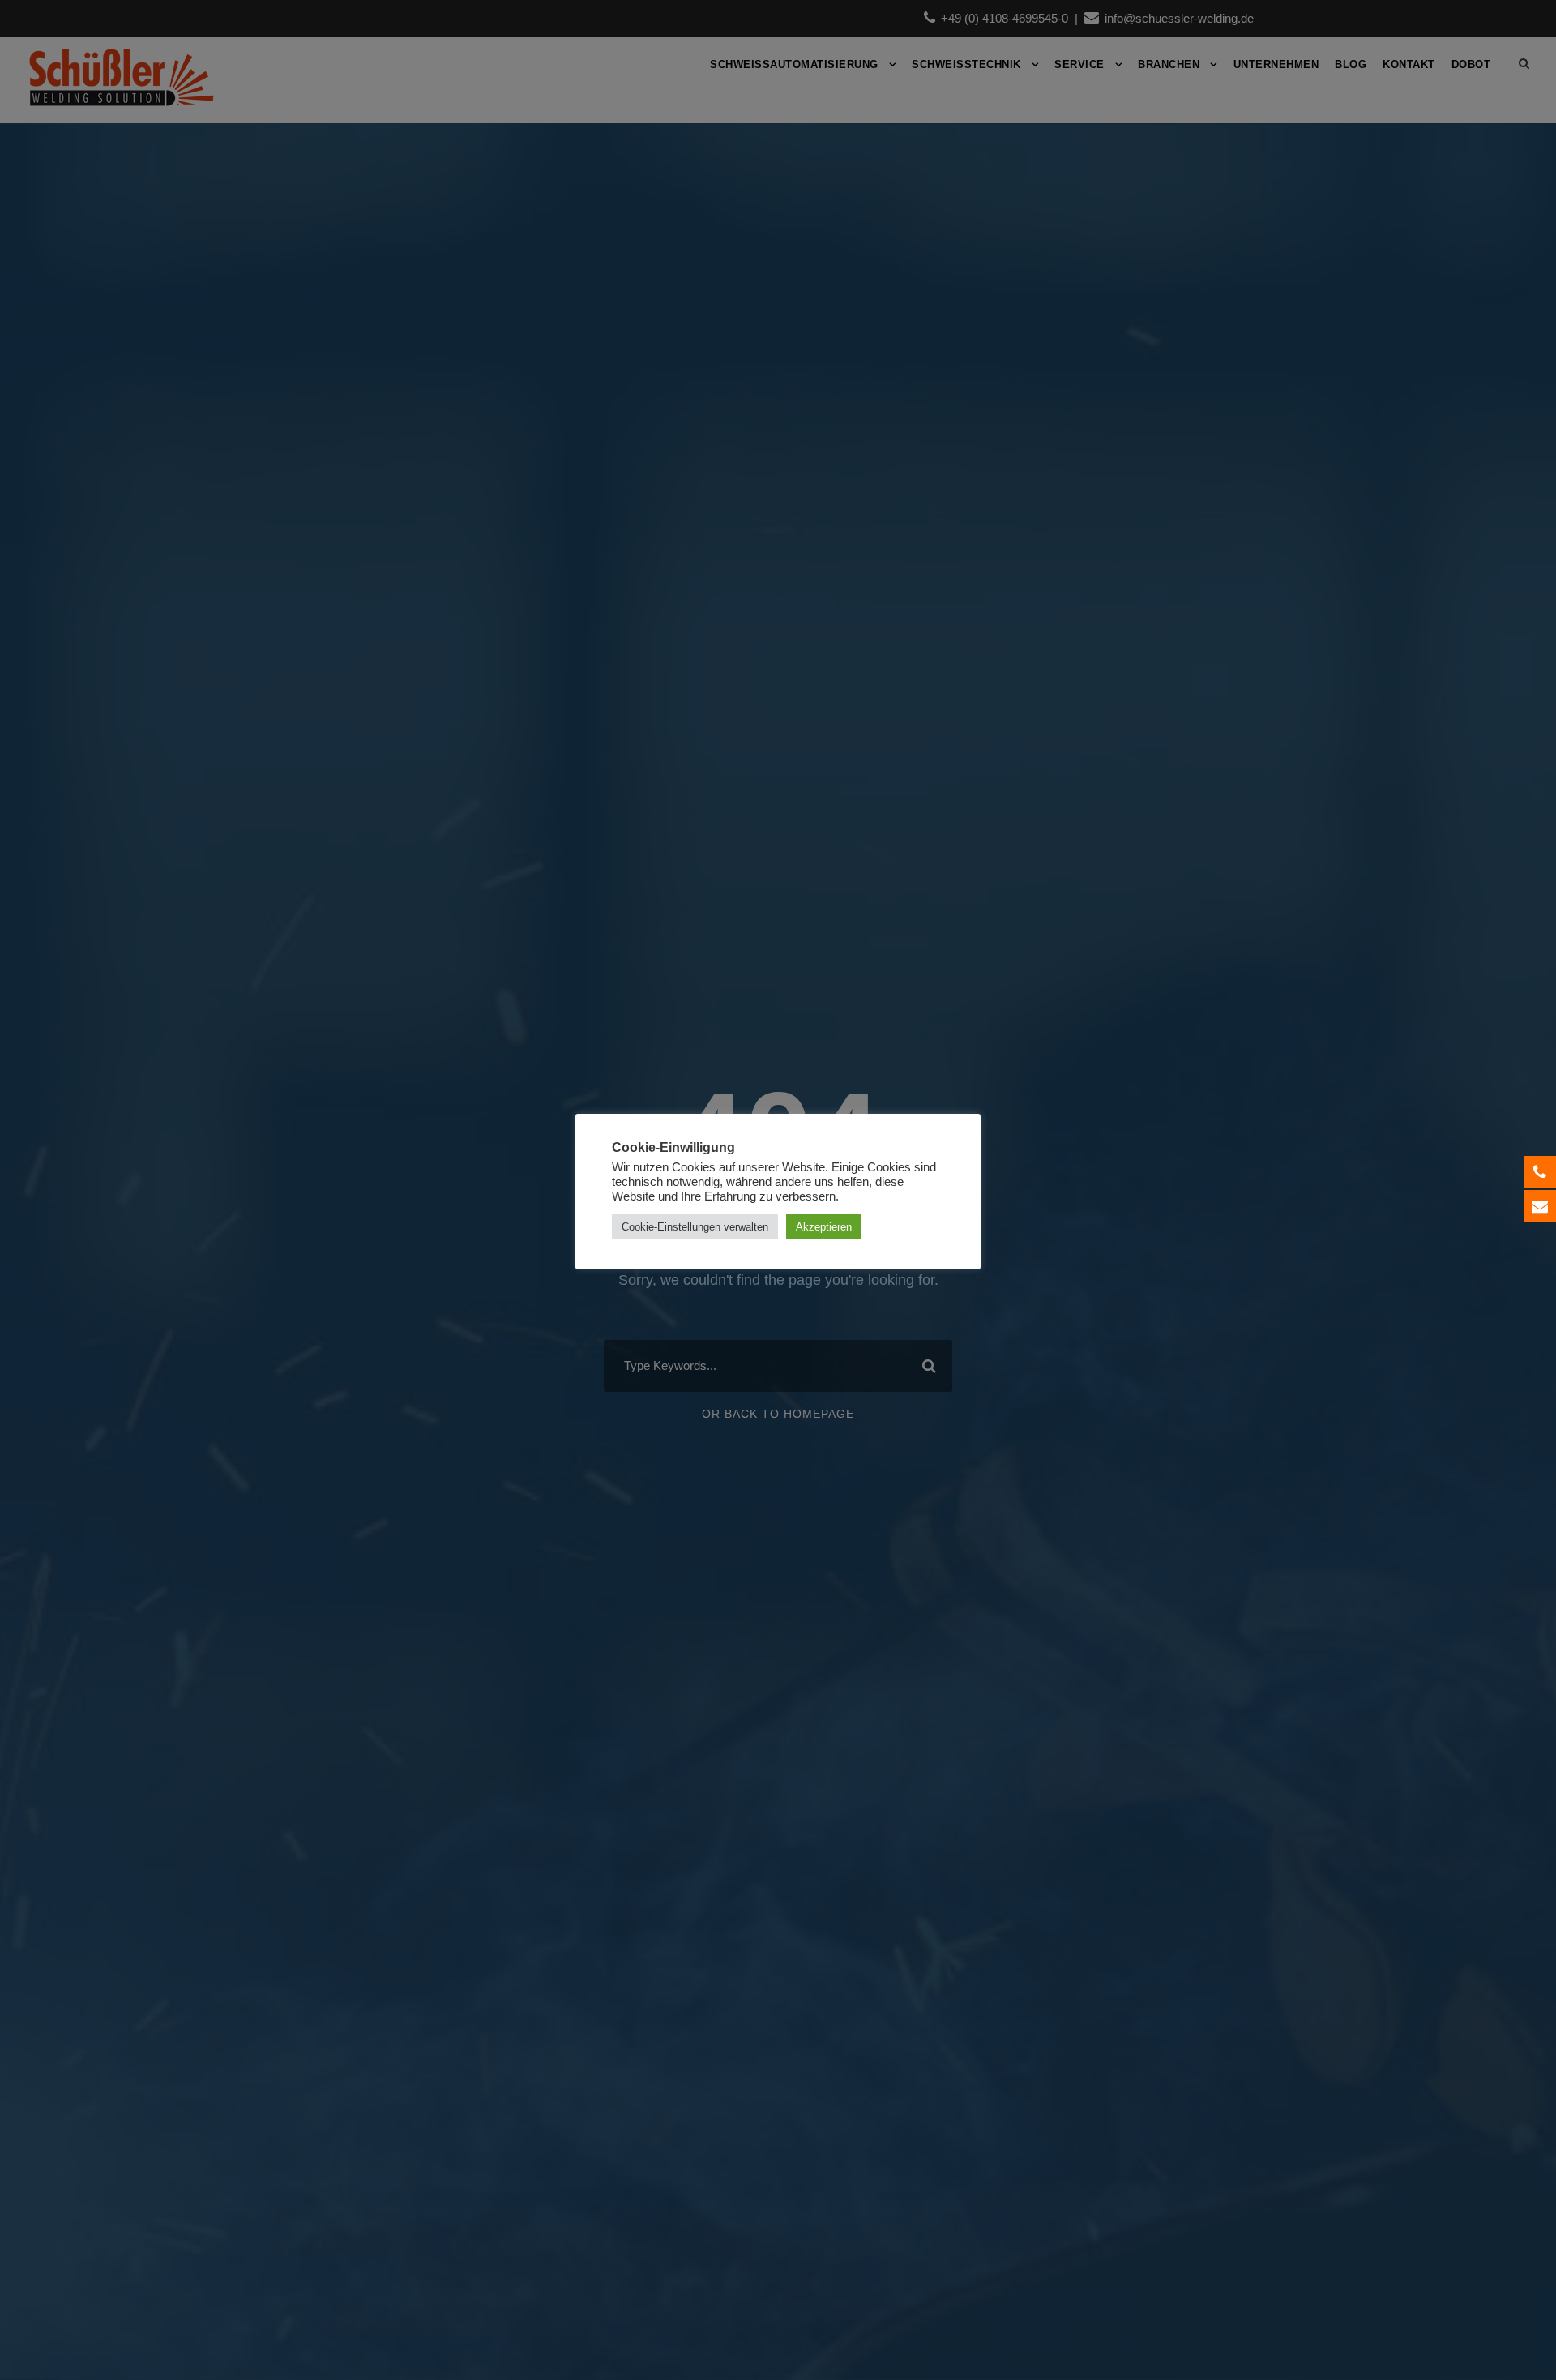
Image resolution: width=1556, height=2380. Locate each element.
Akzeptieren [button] (824, 1227)
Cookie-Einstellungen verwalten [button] (695, 1227)
